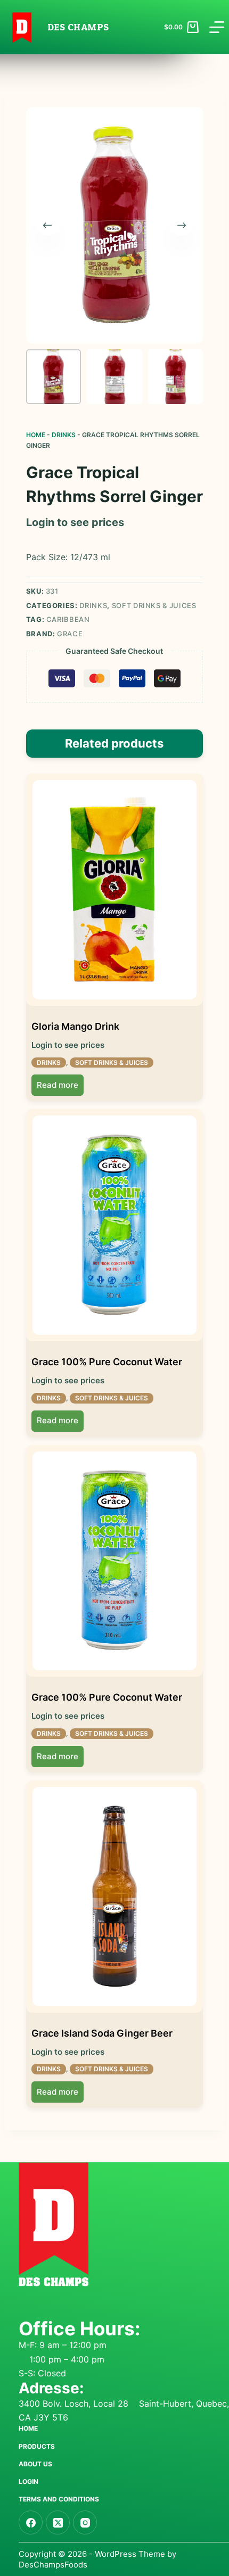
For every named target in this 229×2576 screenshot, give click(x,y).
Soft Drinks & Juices (154, 605)
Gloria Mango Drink (75, 1026)
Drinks (64, 435)
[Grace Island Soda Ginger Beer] (115, 1897)
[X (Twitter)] (58, 2522)
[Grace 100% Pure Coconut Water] (115, 1225)
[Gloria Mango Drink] (115, 890)
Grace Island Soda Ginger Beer (102, 2033)
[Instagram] (85, 2522)
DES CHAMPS (78, 27)
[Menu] (217, 27)
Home (36, 435)
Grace (70, 634)
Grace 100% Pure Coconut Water (107, 1362)
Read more (58, 1085)
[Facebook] (31, 2522)
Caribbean (68, 619)
